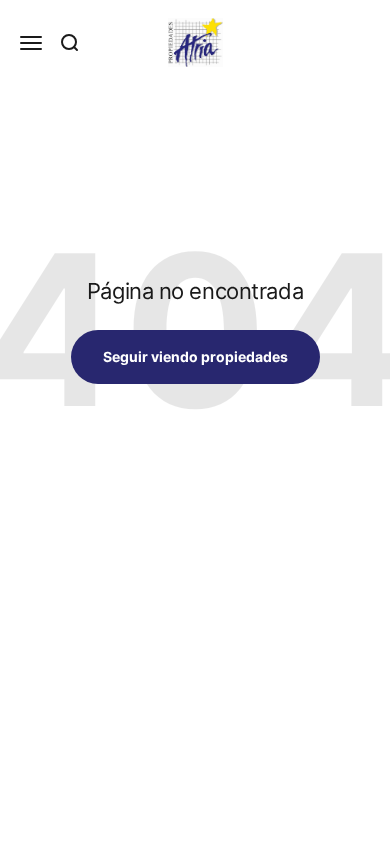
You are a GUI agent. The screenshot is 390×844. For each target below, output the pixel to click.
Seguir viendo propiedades (195, 356)
